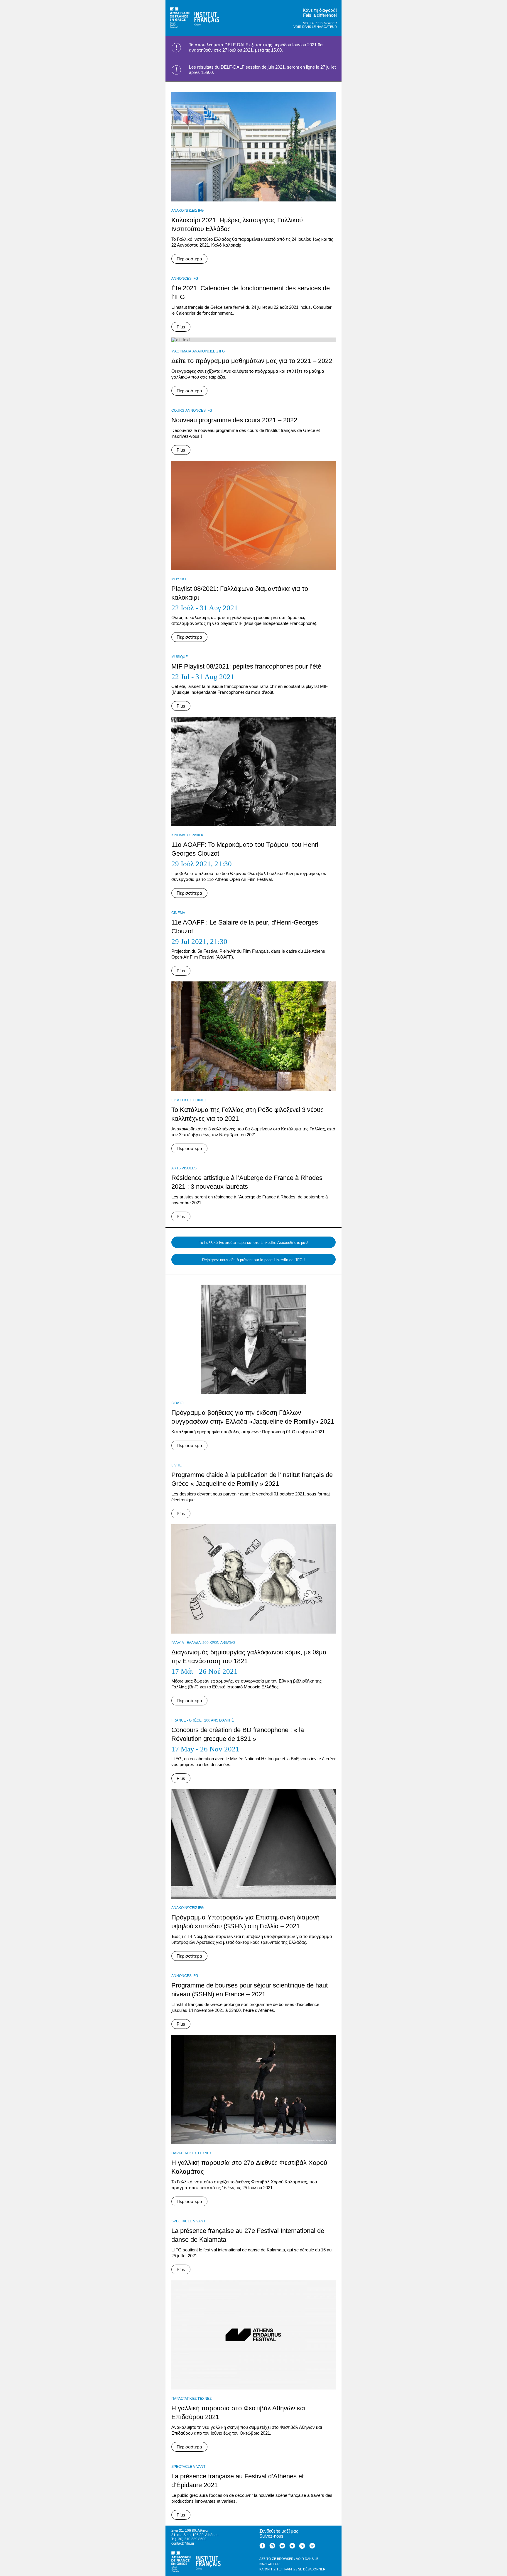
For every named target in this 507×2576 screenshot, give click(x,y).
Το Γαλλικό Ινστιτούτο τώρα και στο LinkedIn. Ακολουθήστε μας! (254, 1243)
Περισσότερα (189, 259)
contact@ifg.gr (183, 2543)
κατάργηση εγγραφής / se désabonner (292, 2569)
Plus (181, 327)
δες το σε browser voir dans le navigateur (315, 25)
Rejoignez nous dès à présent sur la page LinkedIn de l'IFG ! (253, 1260)
